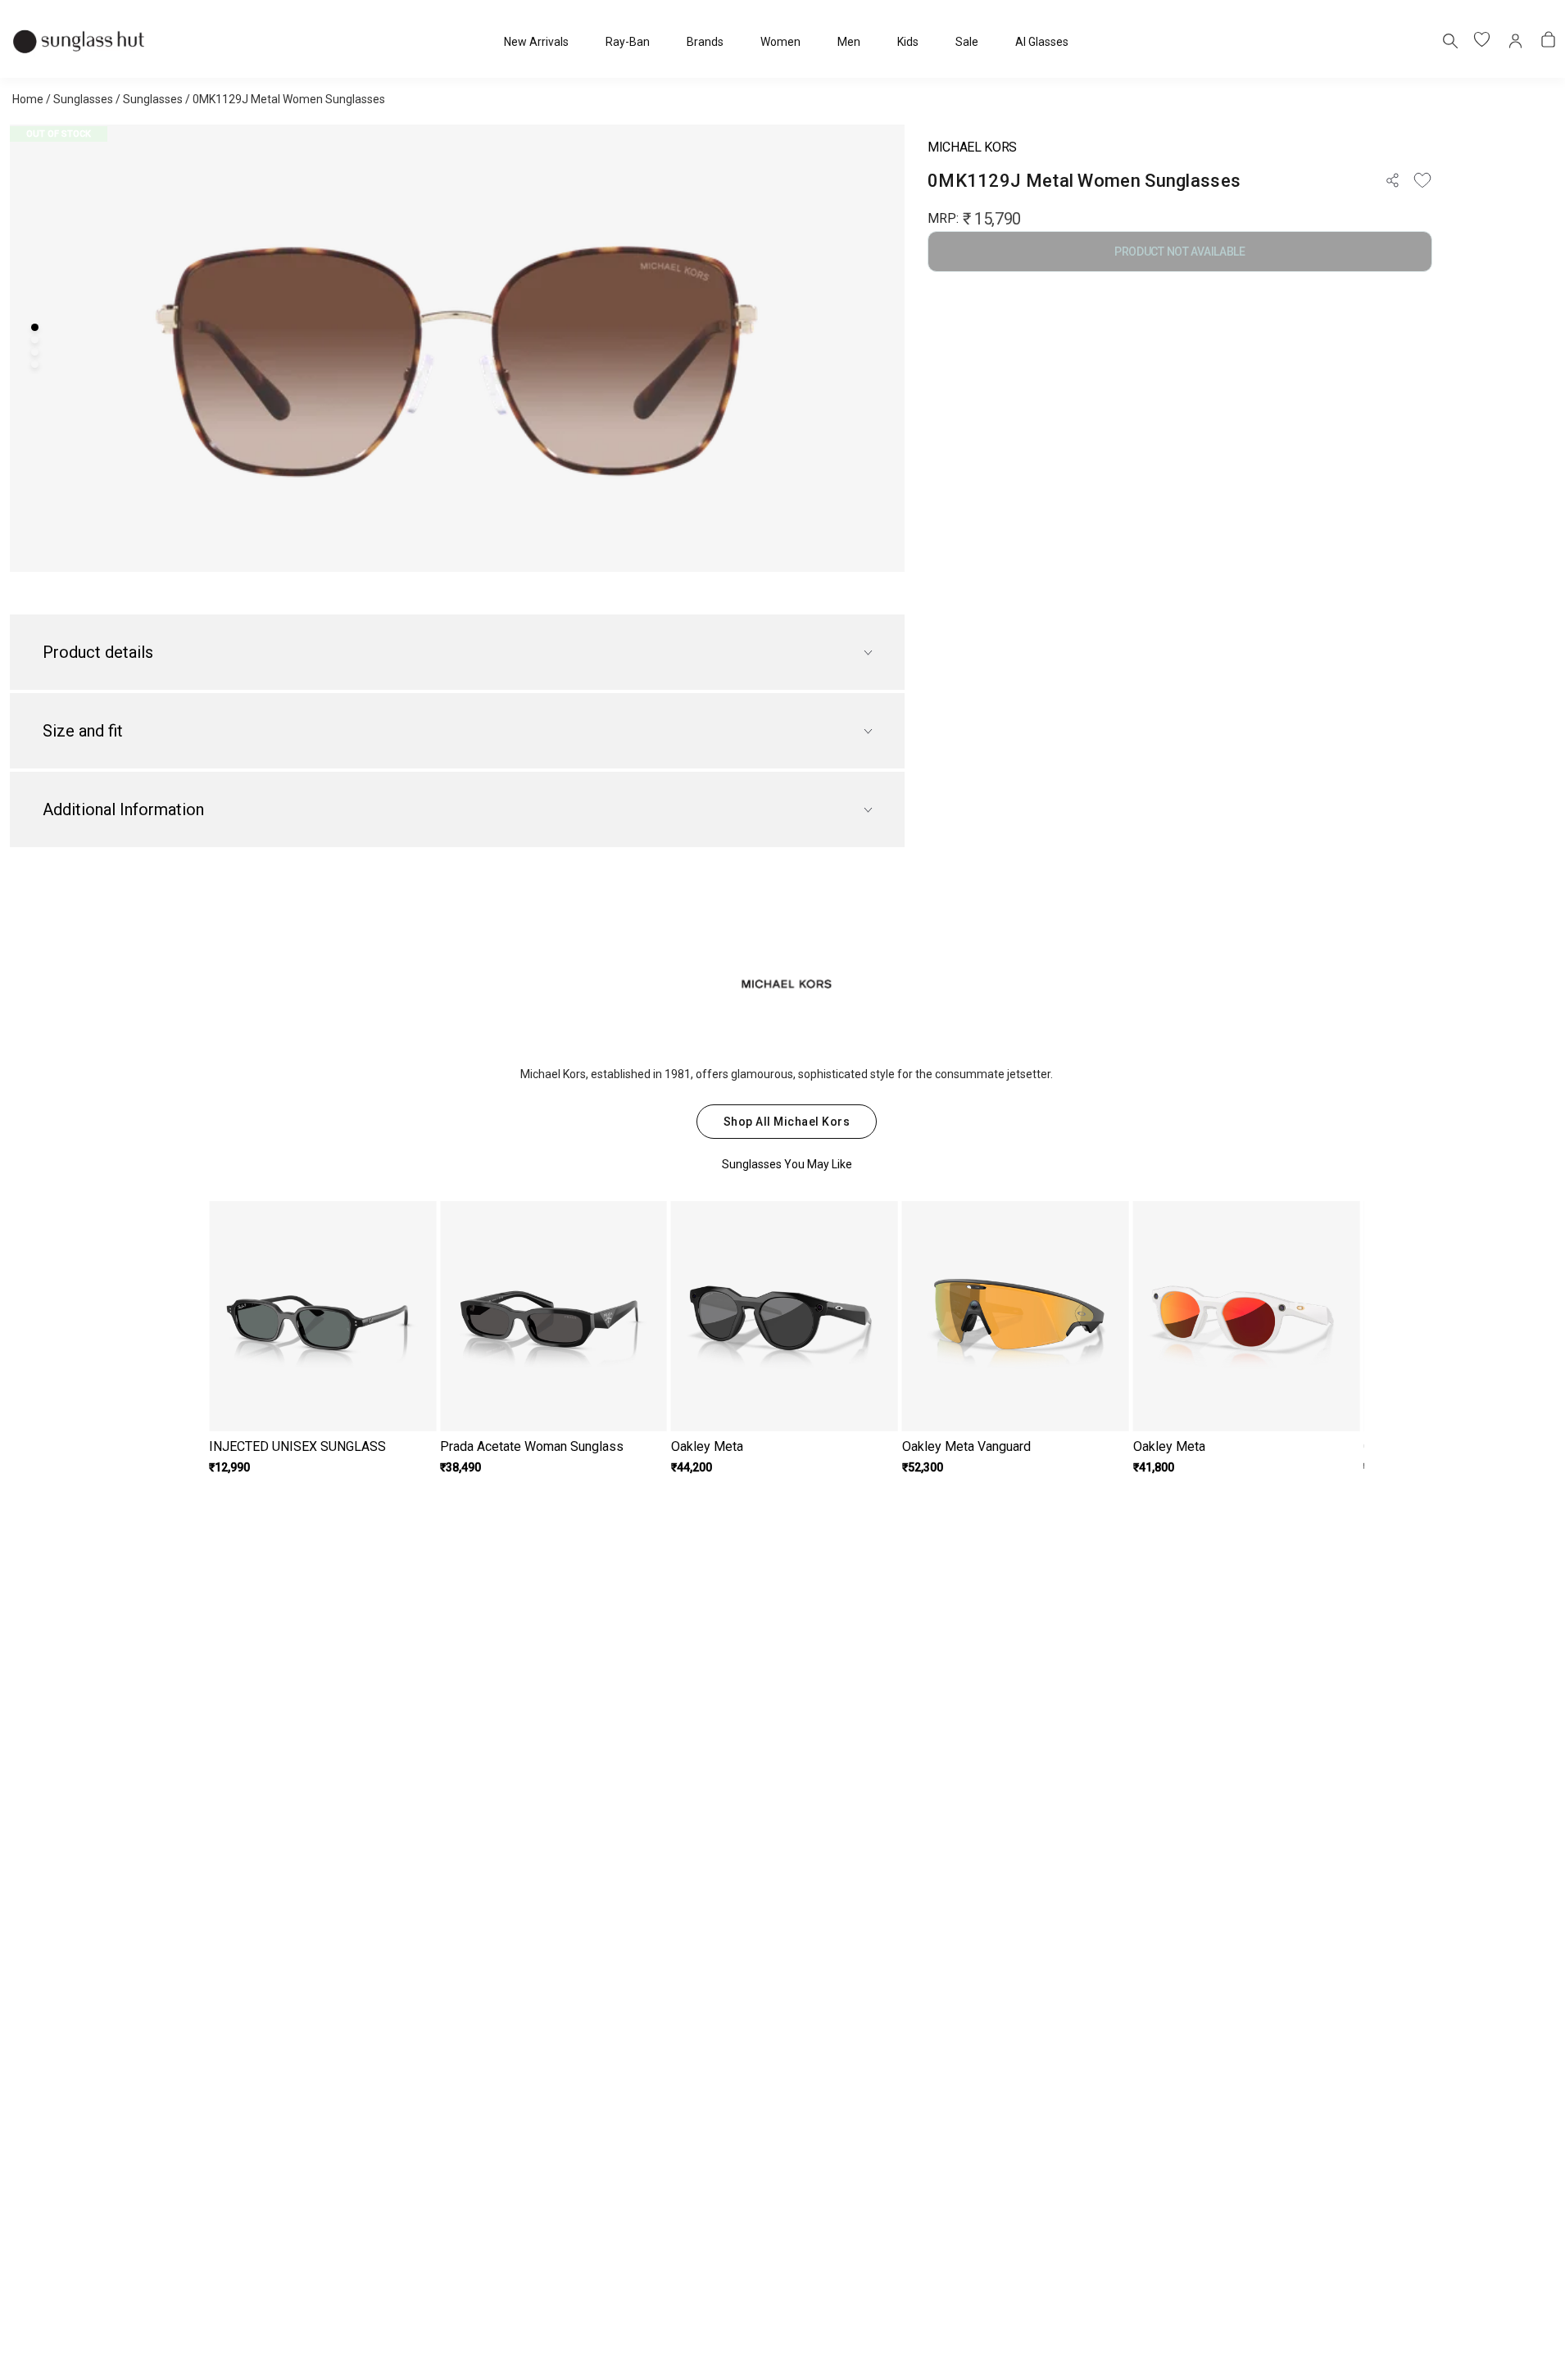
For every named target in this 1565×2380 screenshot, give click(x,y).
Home (28, 99)
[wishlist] (1483, 41)
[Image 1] (35, 327)
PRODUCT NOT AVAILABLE (1180, 252)
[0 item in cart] (1549, 41)
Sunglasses (83, 99)
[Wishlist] (1422, 180)
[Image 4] (35, 364)
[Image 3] (35, 352)
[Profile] (1516, 41)
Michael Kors (972, 147)
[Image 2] (35, 340)
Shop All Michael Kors (787, 1122)
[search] (1449, 40)
